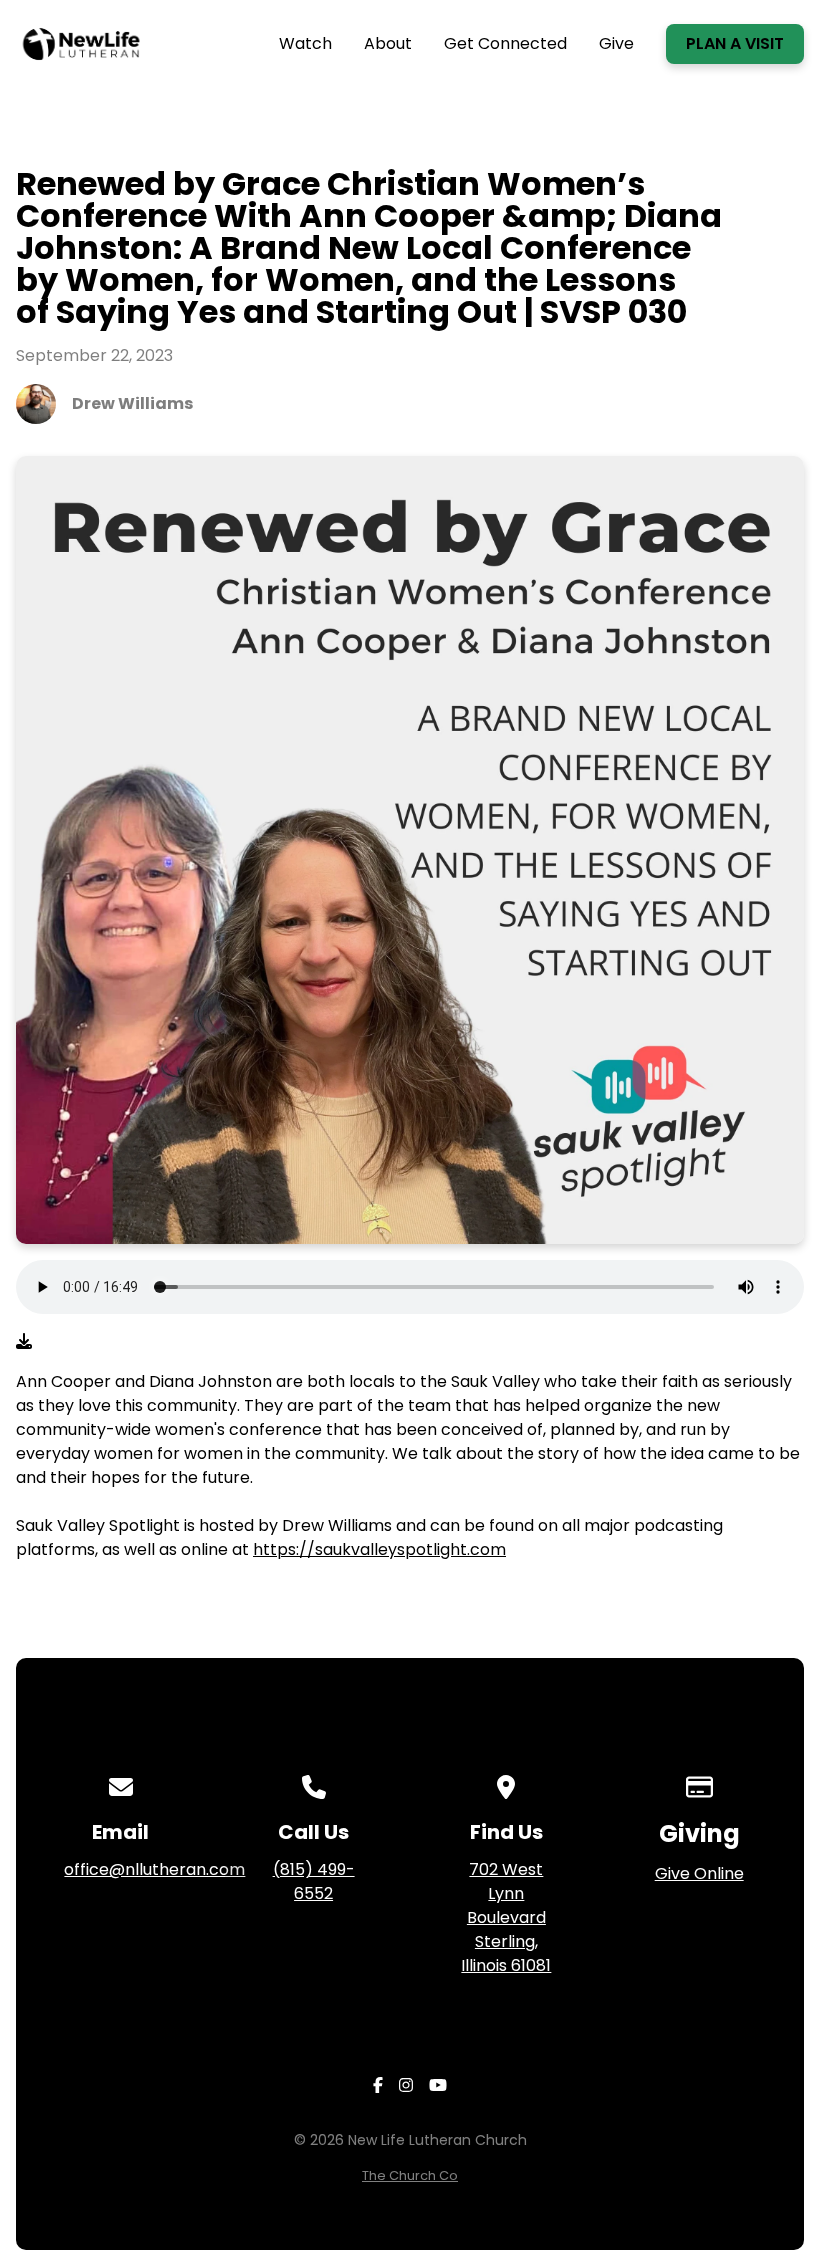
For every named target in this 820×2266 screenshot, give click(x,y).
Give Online (699, 1873)
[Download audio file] (24, 1342)
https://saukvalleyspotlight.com (379, 1549)
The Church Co (410, 2175)
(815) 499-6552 (314, 1881)
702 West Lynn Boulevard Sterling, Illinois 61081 (506, 1917)
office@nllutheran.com (154, 1869)
